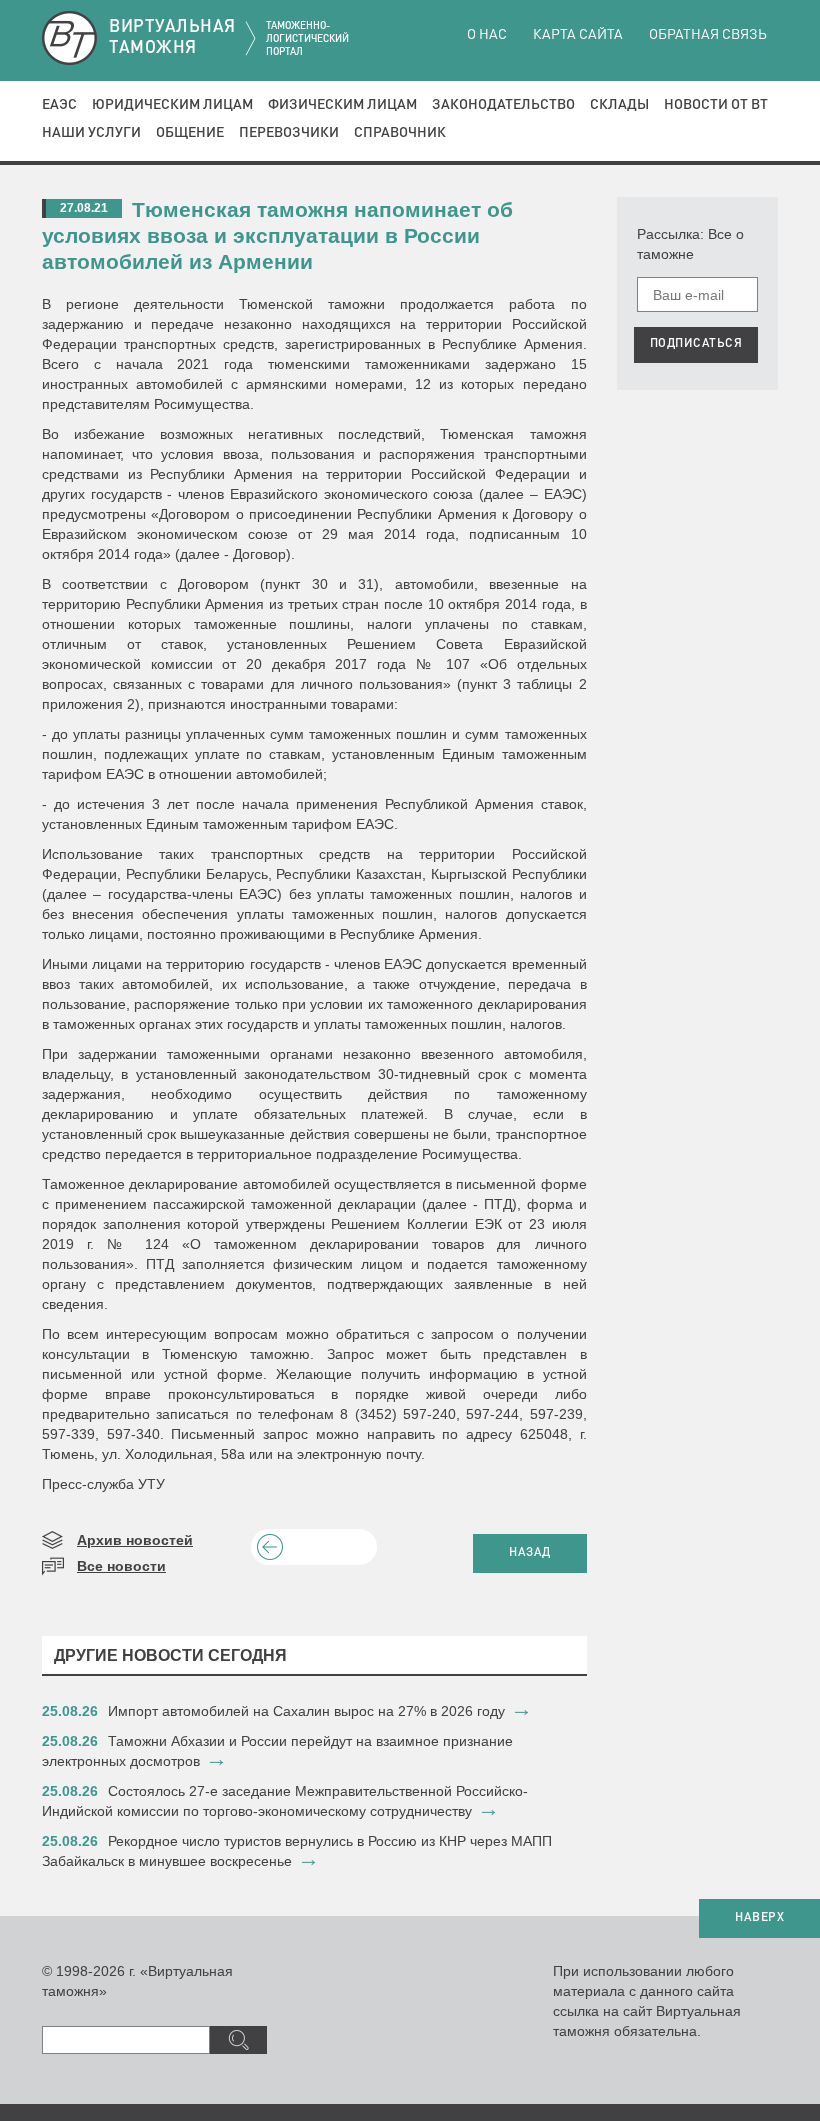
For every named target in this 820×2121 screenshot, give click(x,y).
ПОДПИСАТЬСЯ (696, 344)
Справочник (400, 133)
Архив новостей (135, 1540)
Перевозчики (289, 133)
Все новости (121, 1566)
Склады (619, 105)
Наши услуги (91, 133)
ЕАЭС (59, 105)
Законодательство (503, 105)
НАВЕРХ (759, 1918)
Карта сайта (578, 35)
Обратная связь (708, 35)
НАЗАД (530, 1553)
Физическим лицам (342, 105)
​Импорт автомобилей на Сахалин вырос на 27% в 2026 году (306, 1711)
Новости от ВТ (716, 105)
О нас (487, 35)
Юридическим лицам (172, 105)
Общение (190, 133)
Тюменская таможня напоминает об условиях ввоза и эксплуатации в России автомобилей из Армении (277, 235)
